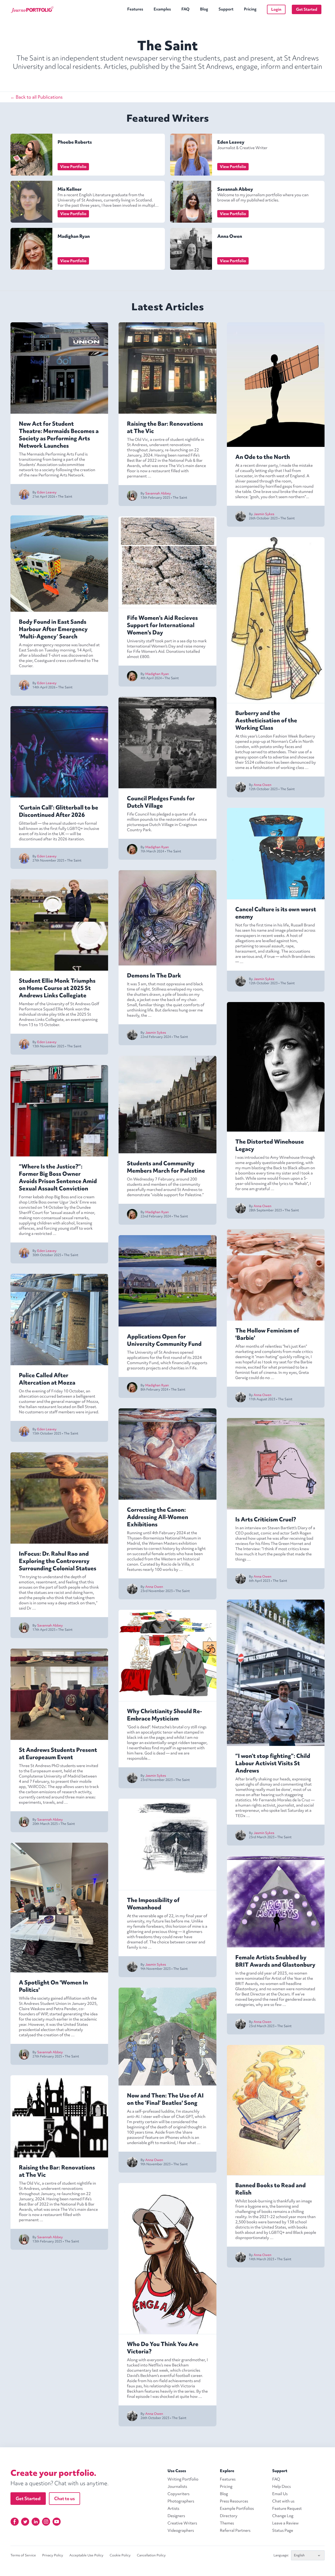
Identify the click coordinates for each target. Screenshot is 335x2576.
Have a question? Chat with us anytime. (60, 2483)
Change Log (283, 2516)
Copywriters (178, 2494)
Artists (173, 2508)
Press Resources (234, 2501)
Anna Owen (230, 236)
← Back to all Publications (37, 97)
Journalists (177, 2487)
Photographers (181, 2501)
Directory (229, 2516)
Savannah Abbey (235, 189)
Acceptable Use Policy (86, 2555)
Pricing (250, 9)
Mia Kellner (70, 189)
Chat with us (283, 2501)
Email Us (280, 2494)
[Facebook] (15, 2522)
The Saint (65, 496)
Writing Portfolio (183, 2479)
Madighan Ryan (74, 236)
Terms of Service (23, 2555)
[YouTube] (57, 2522)
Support (226, 9)
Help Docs (281, 2487)
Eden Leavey (231, 142)
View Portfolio (73, 167)
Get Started (307, 9)
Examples (162, 9)
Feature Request (287, 2508)
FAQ (185, 9)
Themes (227, 2523)
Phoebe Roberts (75, 142)
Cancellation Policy (151, 2555)
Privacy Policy (53, 2555)
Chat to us (65, 2498)
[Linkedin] (36, 2522)
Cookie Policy (120, 2555)
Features (135, 9)
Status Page (283, 2530)
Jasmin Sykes (156, 1033)
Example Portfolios (237, 2508)
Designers (176, 2516)
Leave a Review (285, 2523)
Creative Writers (182, 2523)
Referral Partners (235, 2530)
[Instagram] (46, 2522)
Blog (204, 9)
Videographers (181, 2530)
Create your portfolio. (53, 2473)
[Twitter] (25, 2522)
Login (276, 9)
